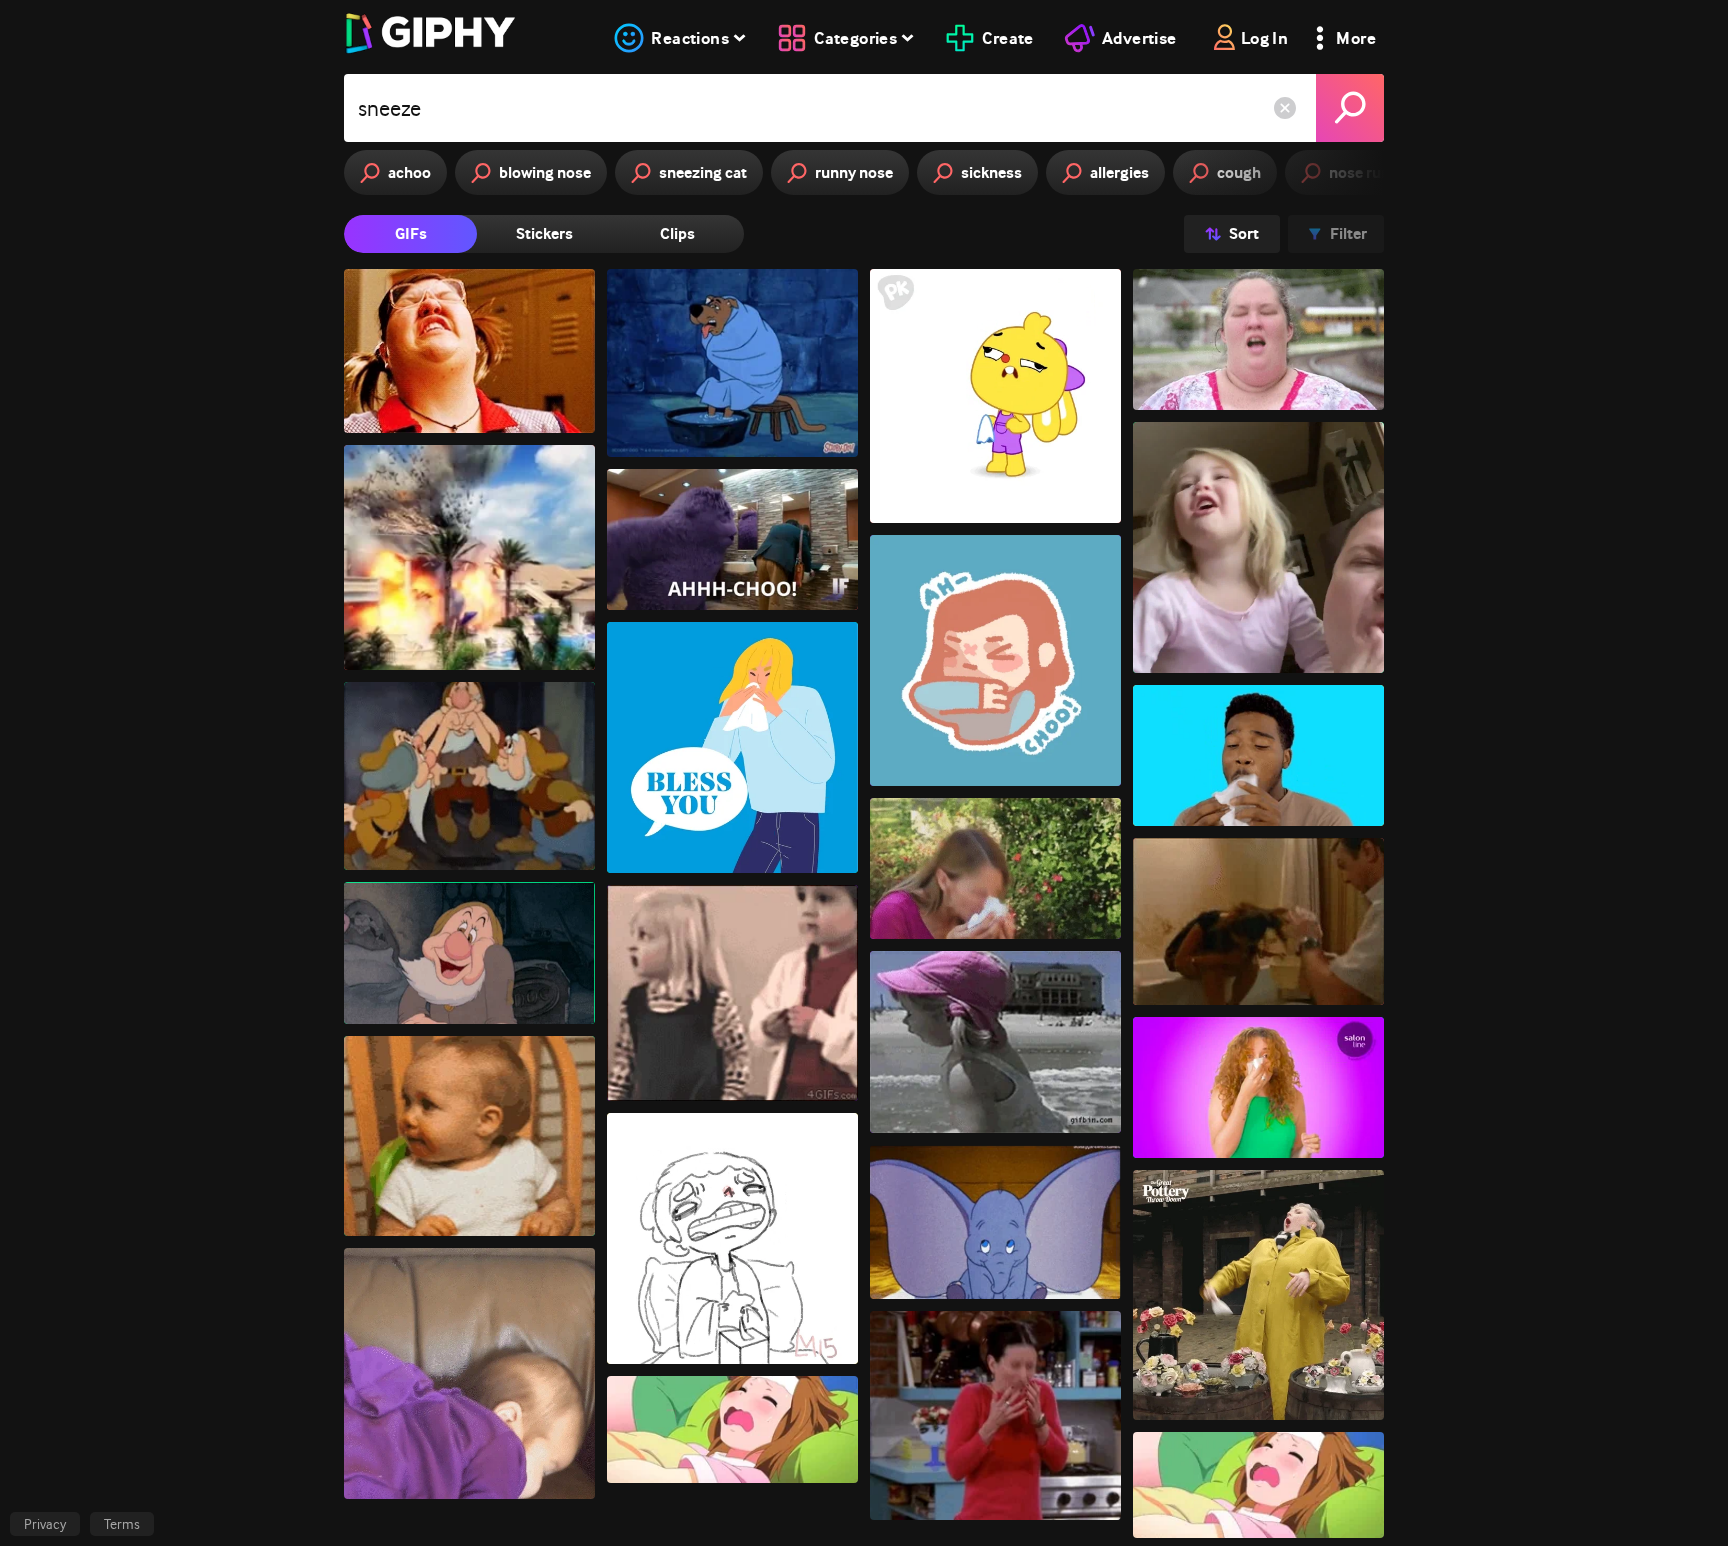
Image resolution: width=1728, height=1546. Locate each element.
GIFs (411, 233)
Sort (1244, 233)
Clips (677, 233)
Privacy (45, 1524)
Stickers (544, 233)
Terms (122, 1524)
